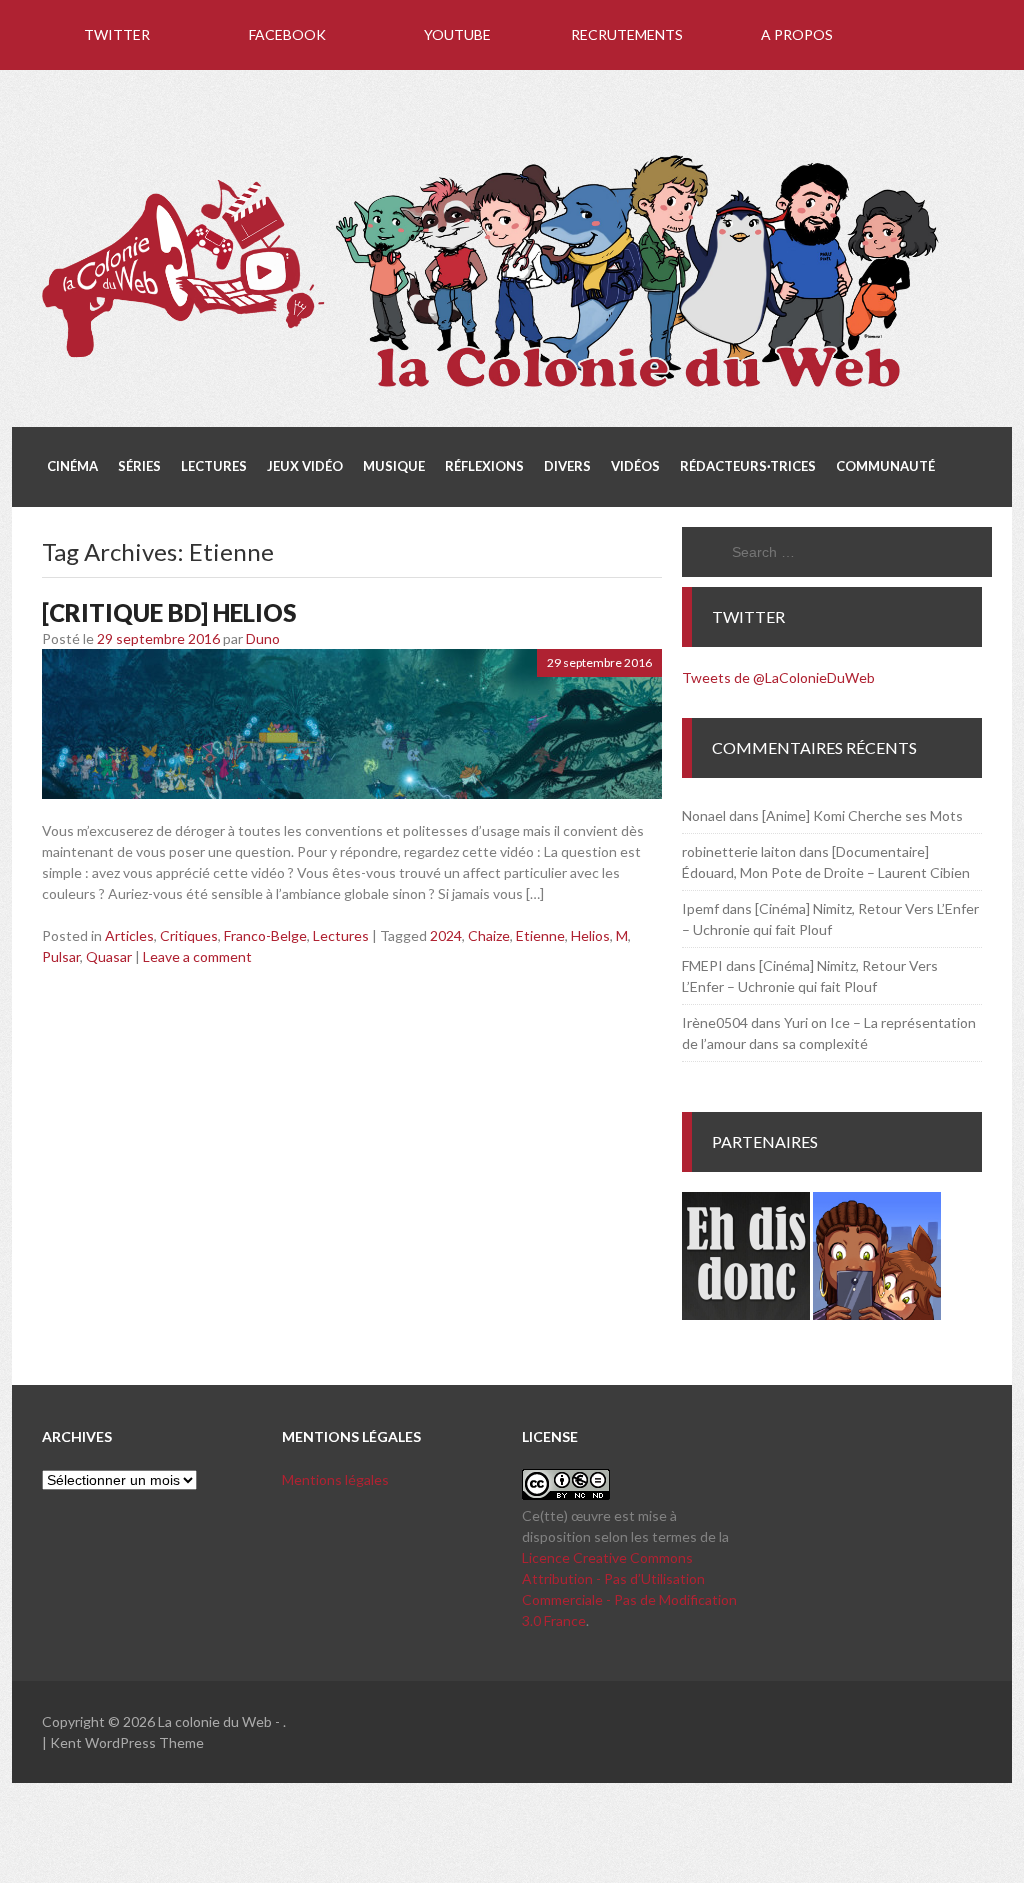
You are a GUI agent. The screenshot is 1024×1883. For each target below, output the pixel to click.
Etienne (540, 935)
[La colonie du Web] (492, 391)
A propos (797, 34)
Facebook (287, 34)
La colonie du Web (215, 1721)
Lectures (341, 935)
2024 (446, 935)
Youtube (457, 34)
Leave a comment (197, 956)
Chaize (489, 935)
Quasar (109, 956)
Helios (590, 935)
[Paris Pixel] (877, 1314)
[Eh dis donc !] (746, 1314)
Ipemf (700, 908)
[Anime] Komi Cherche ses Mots (862, 815)
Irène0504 (715, 1022)
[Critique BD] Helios (169, 612)
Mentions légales (335, 1479)
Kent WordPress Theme (127, 1742)
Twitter (117, 34)
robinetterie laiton (739, 851)
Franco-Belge (265, 935)
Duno (263, 638)
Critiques (189, 935)
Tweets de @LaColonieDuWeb (778, 677)
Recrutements (627, 34)
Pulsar (61, 956)
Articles (129, 935)
